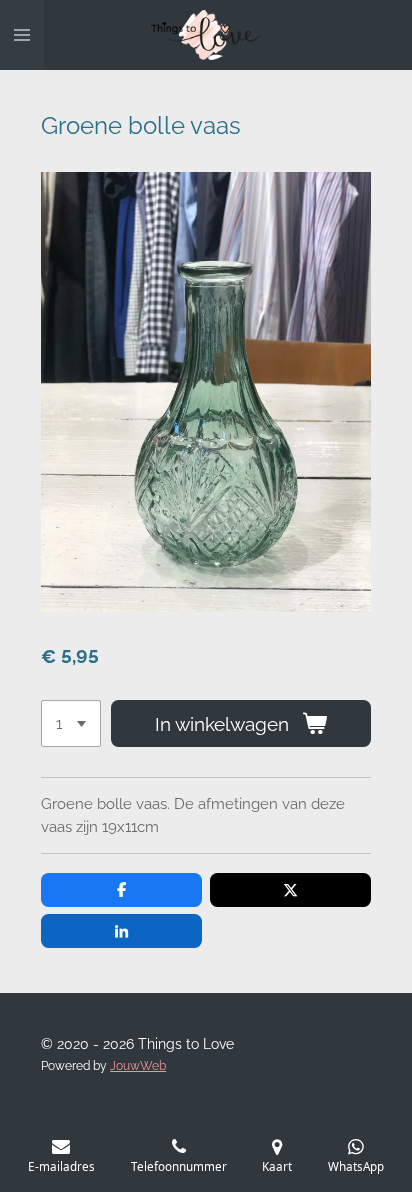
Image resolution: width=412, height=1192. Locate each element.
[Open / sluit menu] (22, 35)
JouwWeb (138, 1066)
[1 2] (71, 723)
